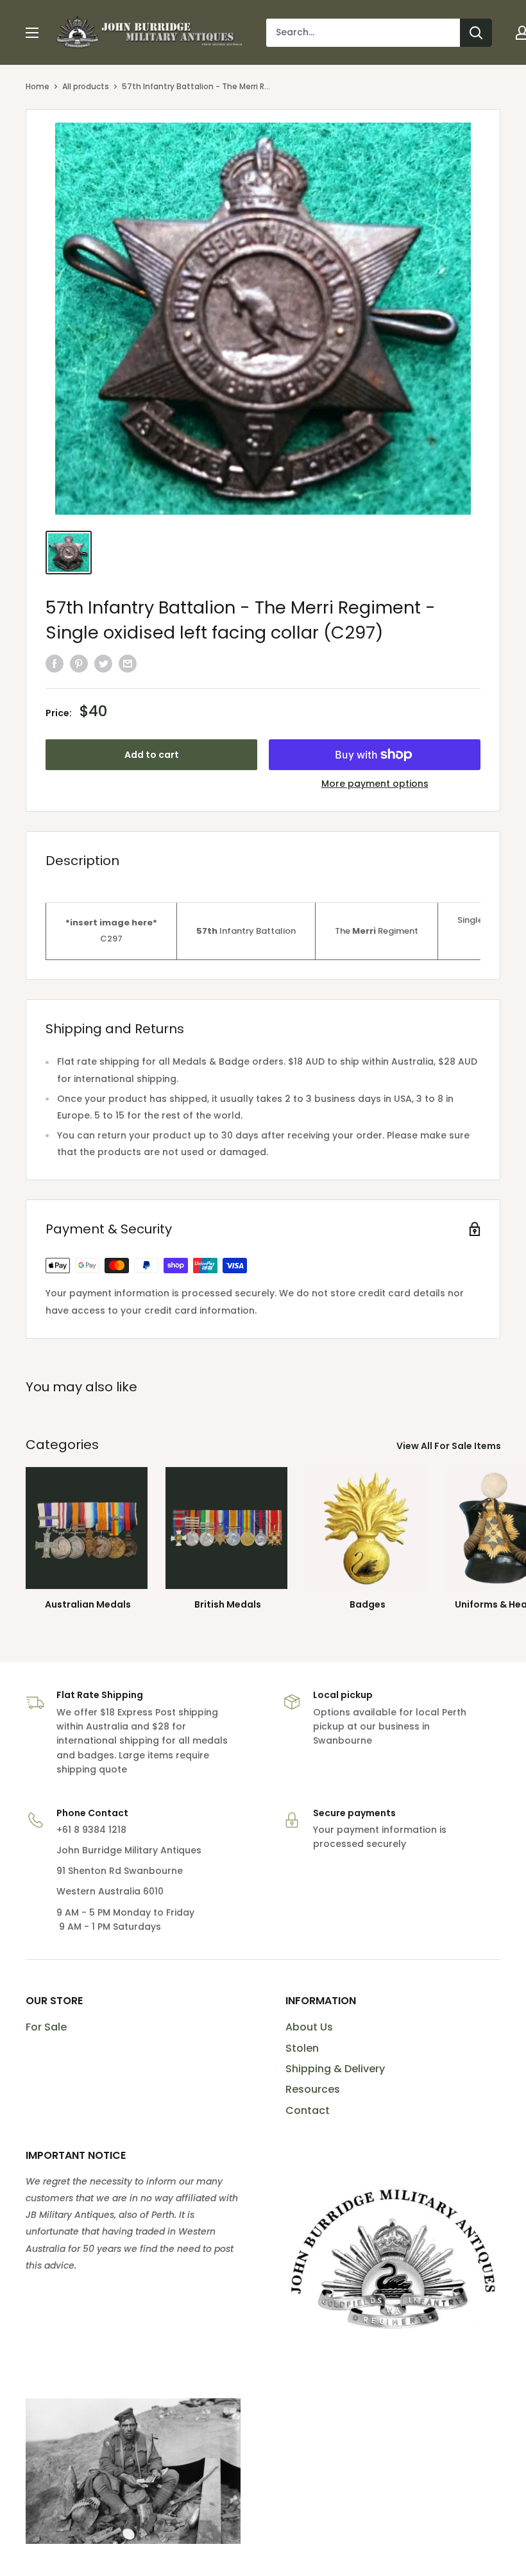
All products (86, 86)
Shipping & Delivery (335, 2069)
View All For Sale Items (450, 1446)
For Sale (46, 2027)
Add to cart (152, 755)
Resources (313, 2089)
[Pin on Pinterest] (79, 663)
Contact (308, 2110)
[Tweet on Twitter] (103, 663)
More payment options (375, 784)
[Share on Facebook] (55, 663)
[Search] (476, 33)
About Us (309, 2027)
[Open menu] (32, 33)
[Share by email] (128, 663)
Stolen (302, 2048)
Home (38, 86)
